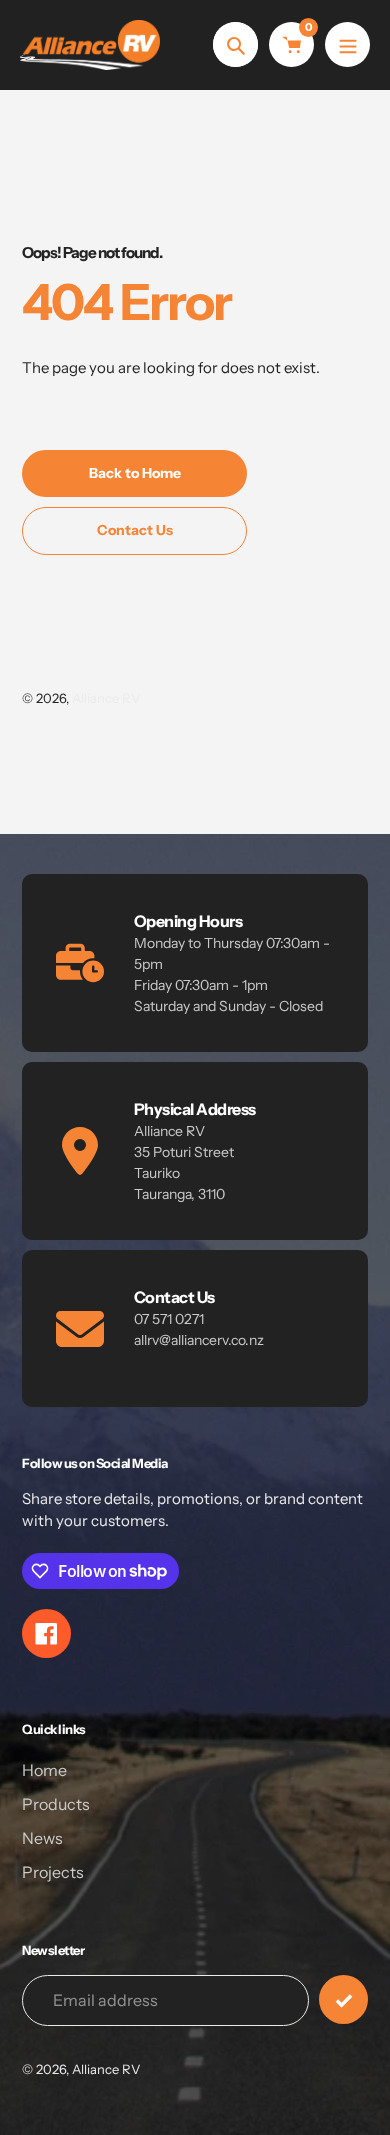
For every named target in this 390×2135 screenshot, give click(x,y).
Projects (53, 1872)
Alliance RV (106, 698)
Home (44, 1770)
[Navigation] (347, 44)
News (42, 1838)
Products (56, 1804)
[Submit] (343, 1999)
